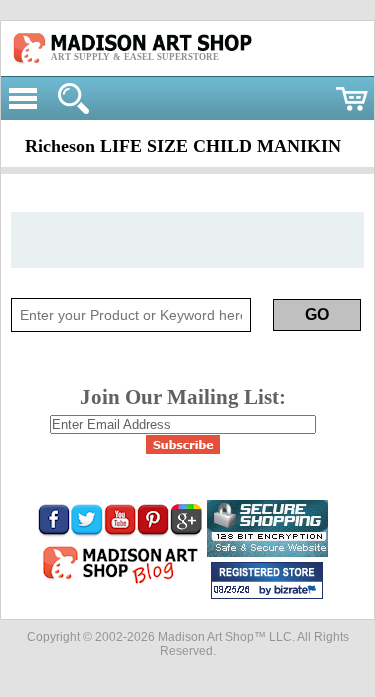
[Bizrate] (298, 591)
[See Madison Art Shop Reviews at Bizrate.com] (267, 580)
